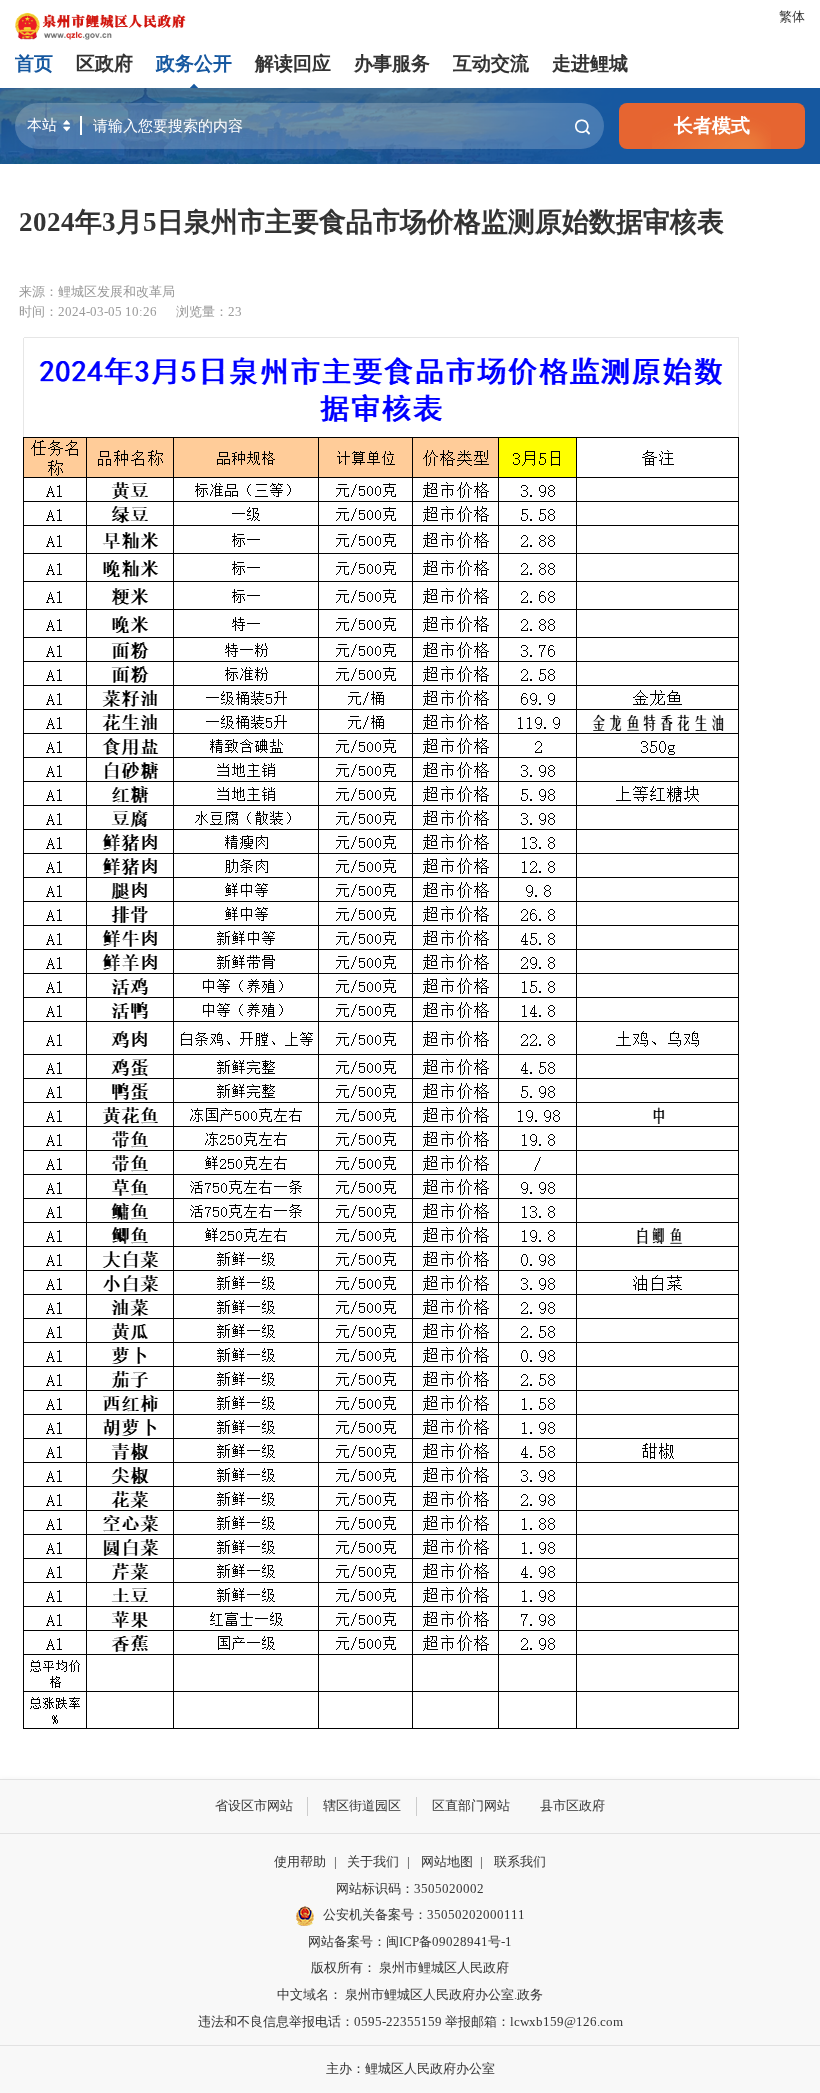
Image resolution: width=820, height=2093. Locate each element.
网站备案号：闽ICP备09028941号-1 (410, 1941)
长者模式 (712, 125)
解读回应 (293, 63)
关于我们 (373, 1861)
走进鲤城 (590, 63)
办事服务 (392, 63)
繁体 (792, 16)
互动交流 (491, 63)
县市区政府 (572, 1805)
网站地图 (447, 1861)
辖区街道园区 (362, 1805)
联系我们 (520, 1861)
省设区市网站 (254, 1805)
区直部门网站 (471, 1805)
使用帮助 (300, 1861)
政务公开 (194, 63)
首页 (34, 63)
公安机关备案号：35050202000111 (424, 1914)
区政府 (104, 63)
